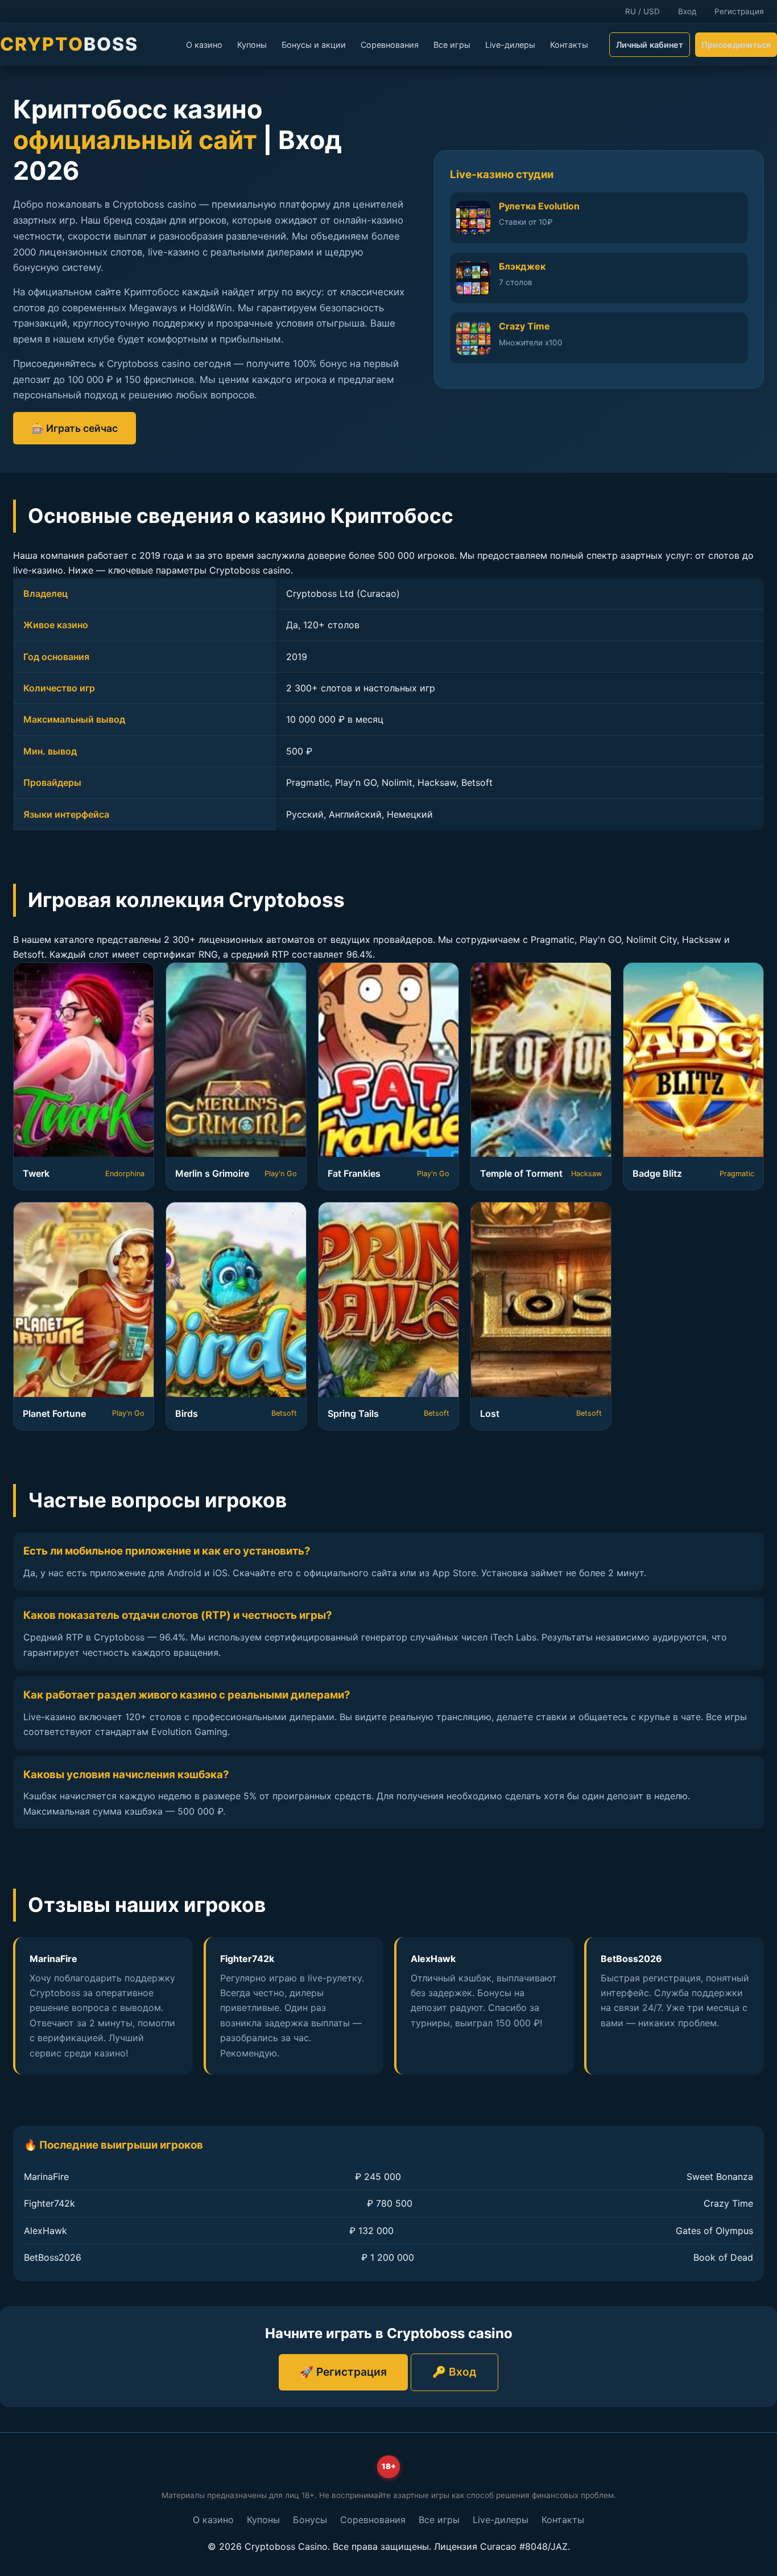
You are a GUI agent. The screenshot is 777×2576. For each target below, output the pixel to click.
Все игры (452, 45)
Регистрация (739, 11)
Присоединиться (736, 45)
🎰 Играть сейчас (75, 428)
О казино (204, 45)
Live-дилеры (510, 45)
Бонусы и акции (314, 45)
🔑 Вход (454, 2372)
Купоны (252, 45)
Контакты (569, 45)
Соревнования (390, 45)
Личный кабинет (650, 45)
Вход (687, 11)
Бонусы (310, 2520)
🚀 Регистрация (343, 2372)
